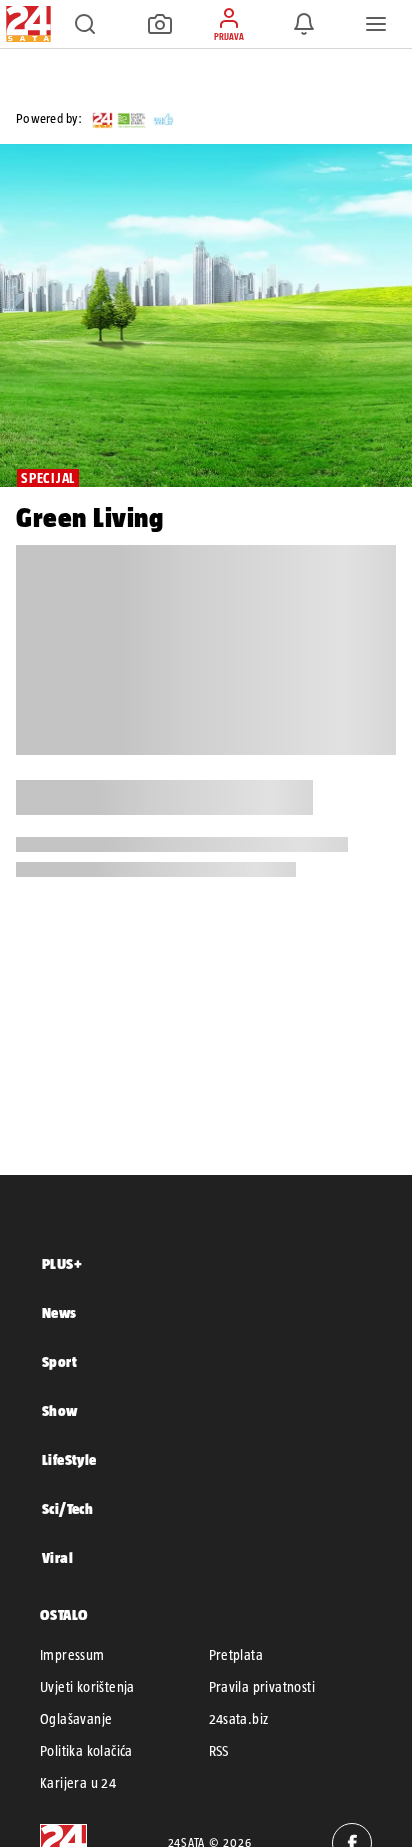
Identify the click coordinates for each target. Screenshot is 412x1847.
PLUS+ (62, 1263)
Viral (57, 1557)
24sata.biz (239, 1719)
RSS (219, 1751)
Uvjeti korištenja (87, 1687)
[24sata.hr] (26, 24)
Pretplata (236, 1655)
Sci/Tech (67, 1508)
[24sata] (156, 118)
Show (60, 1410)
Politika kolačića (86, 1751)
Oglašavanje (76, 1719)
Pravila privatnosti (262, 1687)
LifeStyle (69, 1459)
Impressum (72, 1655)
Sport (59, 1361)
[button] (85, 24)
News (59, 1312)
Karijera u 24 (78, 1783)
